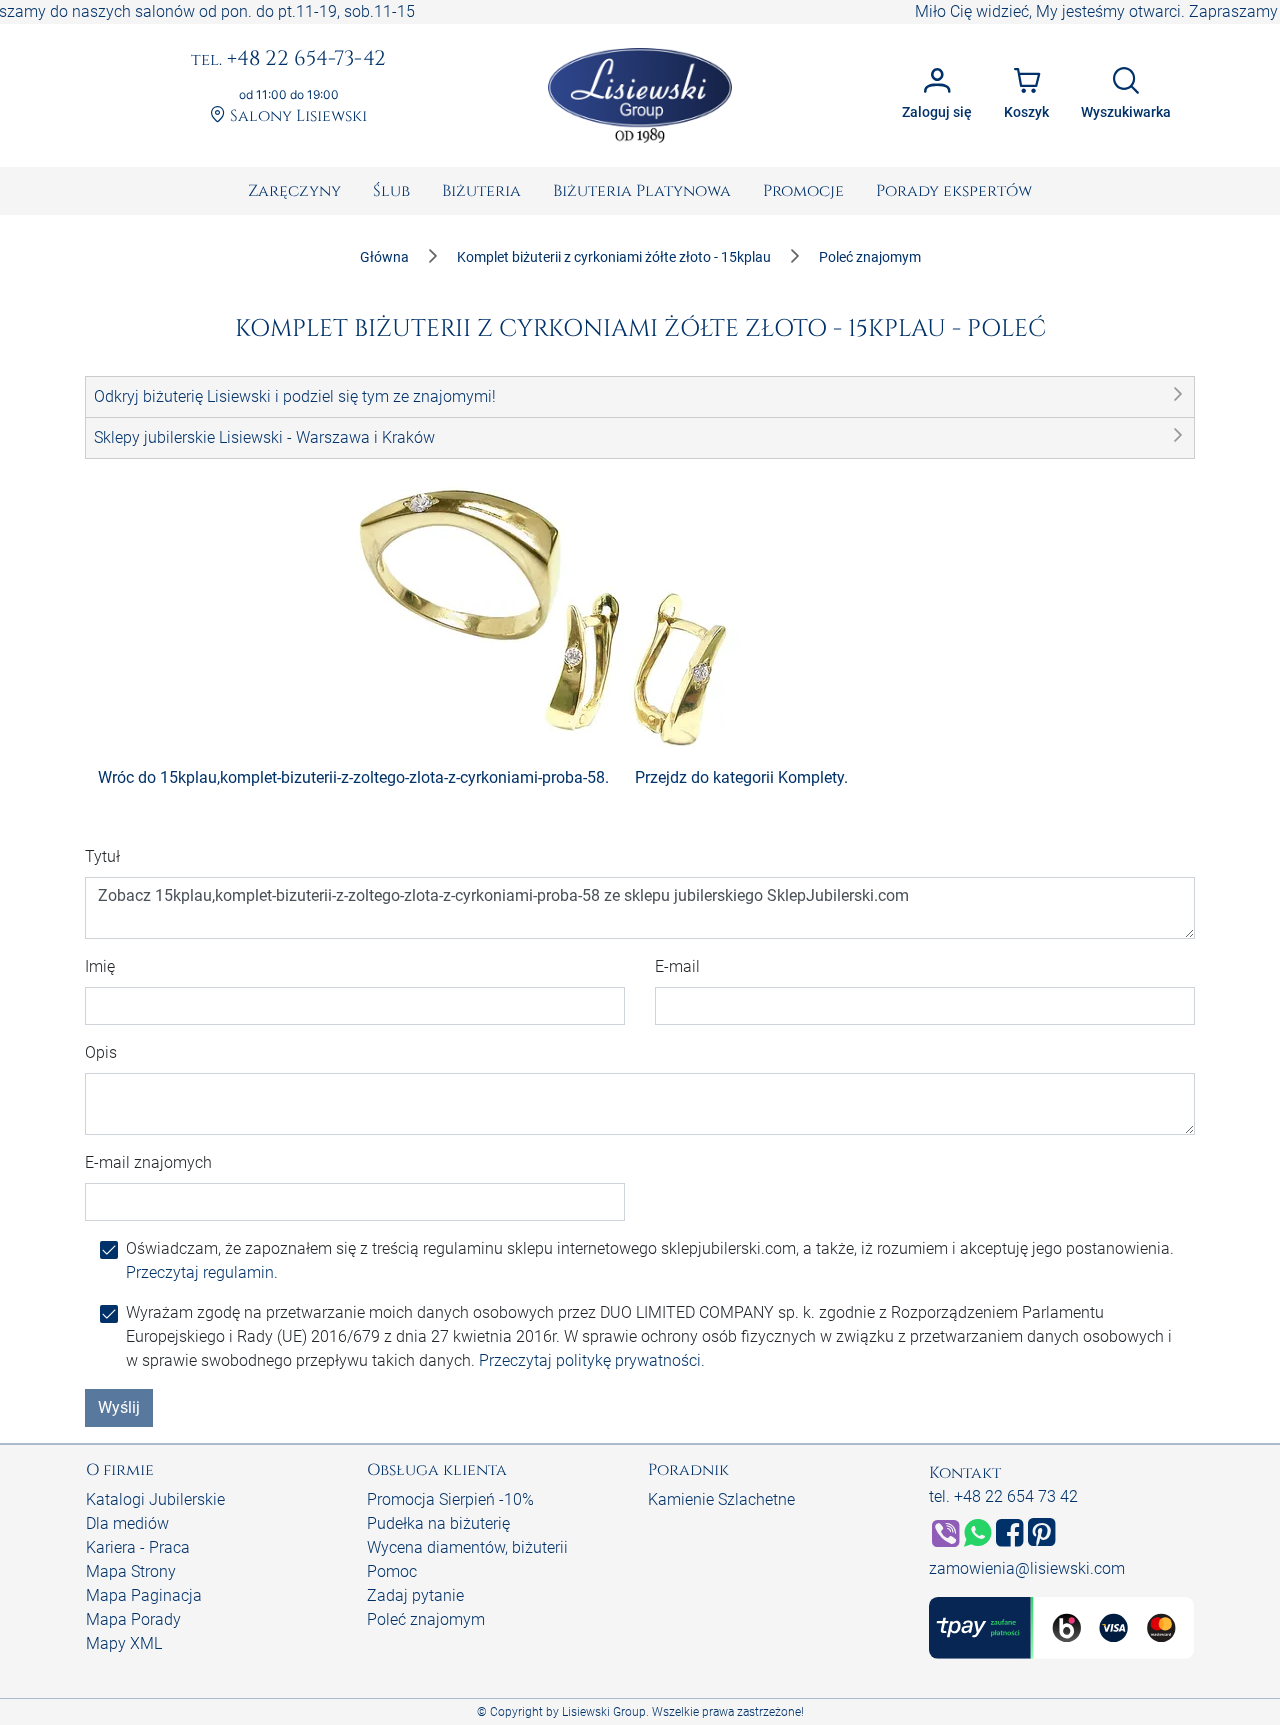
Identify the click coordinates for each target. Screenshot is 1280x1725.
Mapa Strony (131, 1571)
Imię (100, 966)
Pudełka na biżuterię (438, 1523)
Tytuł (102, 856)
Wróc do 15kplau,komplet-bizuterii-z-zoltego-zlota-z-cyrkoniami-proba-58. (353, 777)
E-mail (677, 966)
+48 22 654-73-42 (288, 60)
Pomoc (392, 1571)
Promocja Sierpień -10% (450, 1499)
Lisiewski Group (604, 1712)
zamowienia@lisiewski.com (1027, 1568)
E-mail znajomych (148, 1162)
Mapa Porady (133, 1619)
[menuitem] (294, 191)
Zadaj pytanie (415, 1595)
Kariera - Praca (138, 1547)
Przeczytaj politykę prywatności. (592, 1360)
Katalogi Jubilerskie (155, 1499)
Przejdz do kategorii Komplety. (741, 777)
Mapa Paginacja (144, 1595)
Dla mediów (127, 1523)
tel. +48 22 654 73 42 (1003, 1496)
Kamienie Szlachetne (721, 1499)
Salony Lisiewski (296, 116)
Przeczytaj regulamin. (202, 1272)
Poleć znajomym (426, 1619)
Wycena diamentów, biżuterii (467, 1547)
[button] (640, 397)
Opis (101, 1052)
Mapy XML (124, 1643)
